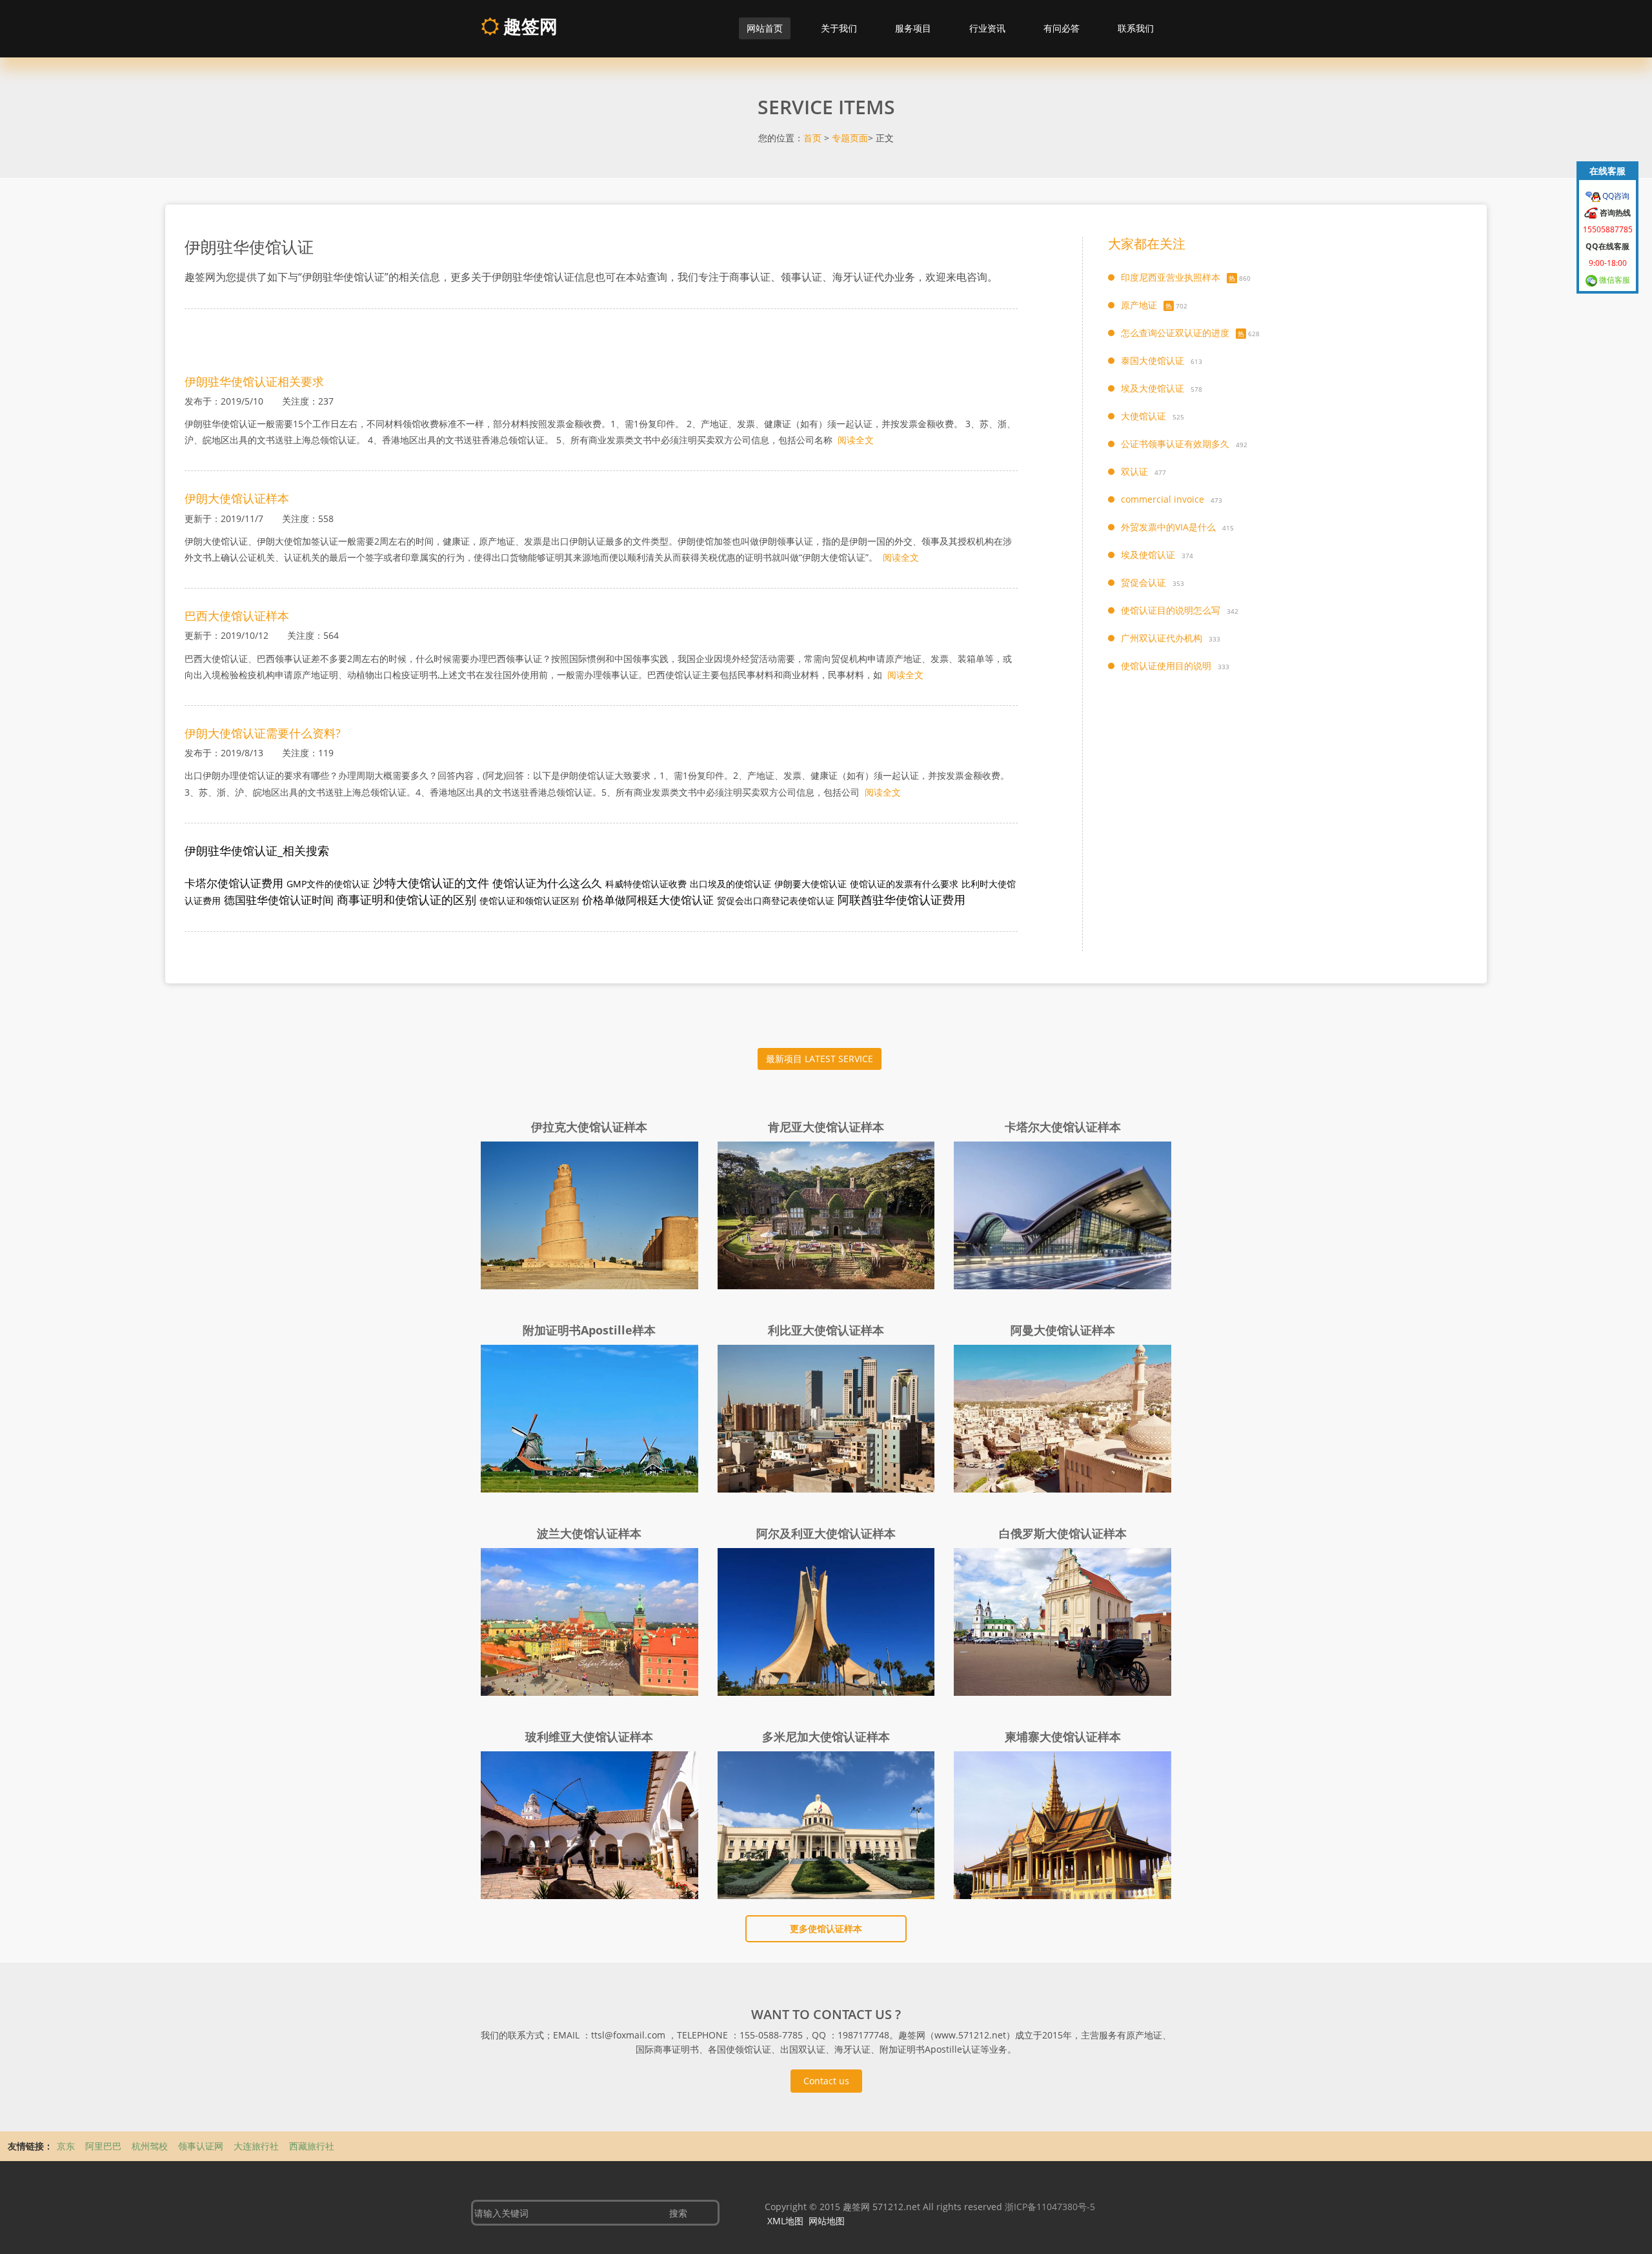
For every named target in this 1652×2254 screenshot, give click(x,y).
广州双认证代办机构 (1162, 638)
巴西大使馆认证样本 (237, 616)
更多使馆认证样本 (826, 1928)
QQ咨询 (1615, 196)
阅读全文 (856, 440)
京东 (67, 2146)
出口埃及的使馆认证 (730, 884)
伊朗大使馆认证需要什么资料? (263, 733)
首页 (812, 138)
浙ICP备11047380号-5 (1050, 2207)
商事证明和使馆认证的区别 (407, 900)
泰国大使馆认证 (1153, 360)
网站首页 (765, 28)
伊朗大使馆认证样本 (237, 498)
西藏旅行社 (312, 2146)
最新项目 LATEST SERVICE (820, 1059)
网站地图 (827, 2221)
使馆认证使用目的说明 (1166, 666)
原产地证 (1139, 305)
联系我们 (1136, 28)
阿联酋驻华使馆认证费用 (902, 900)
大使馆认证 (1143, 416)
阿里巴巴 (105, 2146)
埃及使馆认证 (1148, 555)
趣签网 (528, 26)
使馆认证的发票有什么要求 (904, 884)
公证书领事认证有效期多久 (1175, 444)
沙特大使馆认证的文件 (431, 883)
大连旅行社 (257, 2146)
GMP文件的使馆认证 (328, 884)
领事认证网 (202, 2146)
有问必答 (1062, 28)
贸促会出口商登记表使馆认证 (776, 901)
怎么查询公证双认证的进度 (1175, 333)
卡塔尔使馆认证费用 (234, 883)
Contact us (826, 2081)
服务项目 (913, 28)
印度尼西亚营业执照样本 (1171, 277)
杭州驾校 (151, 2146)
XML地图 (785, 2221)
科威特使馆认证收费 (646, 884)
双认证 (1134, 471)
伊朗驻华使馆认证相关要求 (254, 381)
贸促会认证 (1143, 582)
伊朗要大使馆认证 (811, 884)
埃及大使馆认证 (1153, 388)
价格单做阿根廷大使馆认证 (648, 900)
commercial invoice (1163, 499)
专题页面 (850, 138)
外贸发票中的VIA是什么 (1168, 527)
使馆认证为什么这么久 (547, 883)
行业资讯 (987, 28)
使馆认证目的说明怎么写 (1171, 610)
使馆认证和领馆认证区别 (529, 901)
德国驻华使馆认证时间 (279, 900)
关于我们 (839, 28)
